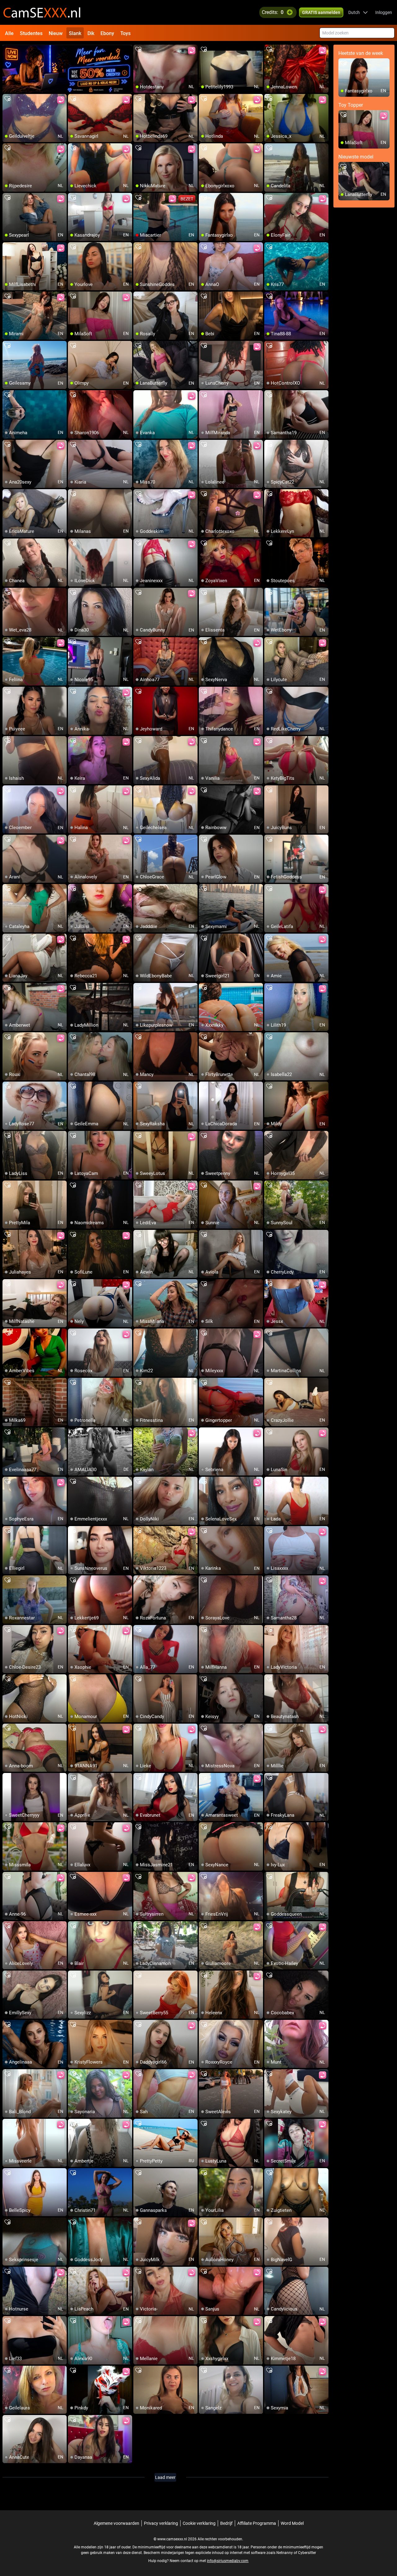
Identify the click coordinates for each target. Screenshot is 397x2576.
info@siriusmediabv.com (228, 2561)
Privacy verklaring (161, 2523)
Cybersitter (307, 2553)
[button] (358, 12)
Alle (9, 33)
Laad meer (165, 2477)
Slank (75, 33)
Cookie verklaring (199, 2523)
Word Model (292, 2523)
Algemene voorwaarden (116, 2523)
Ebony (107, 33)
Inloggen (384, 12)
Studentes (31, 33)
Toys (125, 33)
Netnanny (285, 2553)
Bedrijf (226, 2523)
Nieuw (56, 33)
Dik (91, 33)
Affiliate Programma (257, 2523)
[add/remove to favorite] (138, 50)
